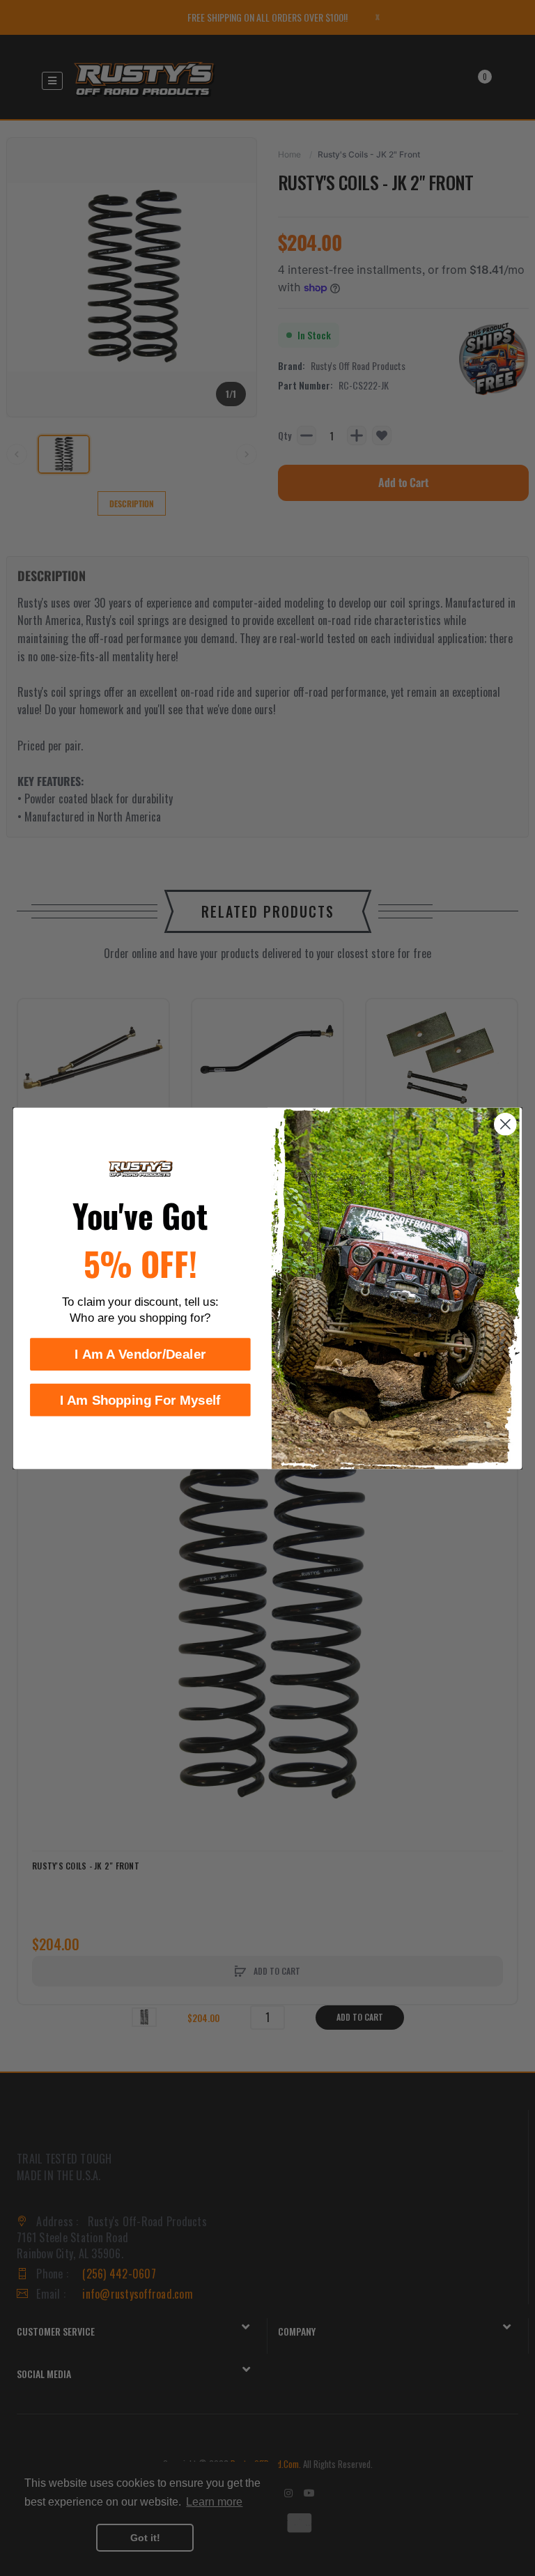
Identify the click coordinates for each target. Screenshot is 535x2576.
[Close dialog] (505, 1124)
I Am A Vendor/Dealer (140, 1354)
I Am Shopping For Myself (140, 1399)
